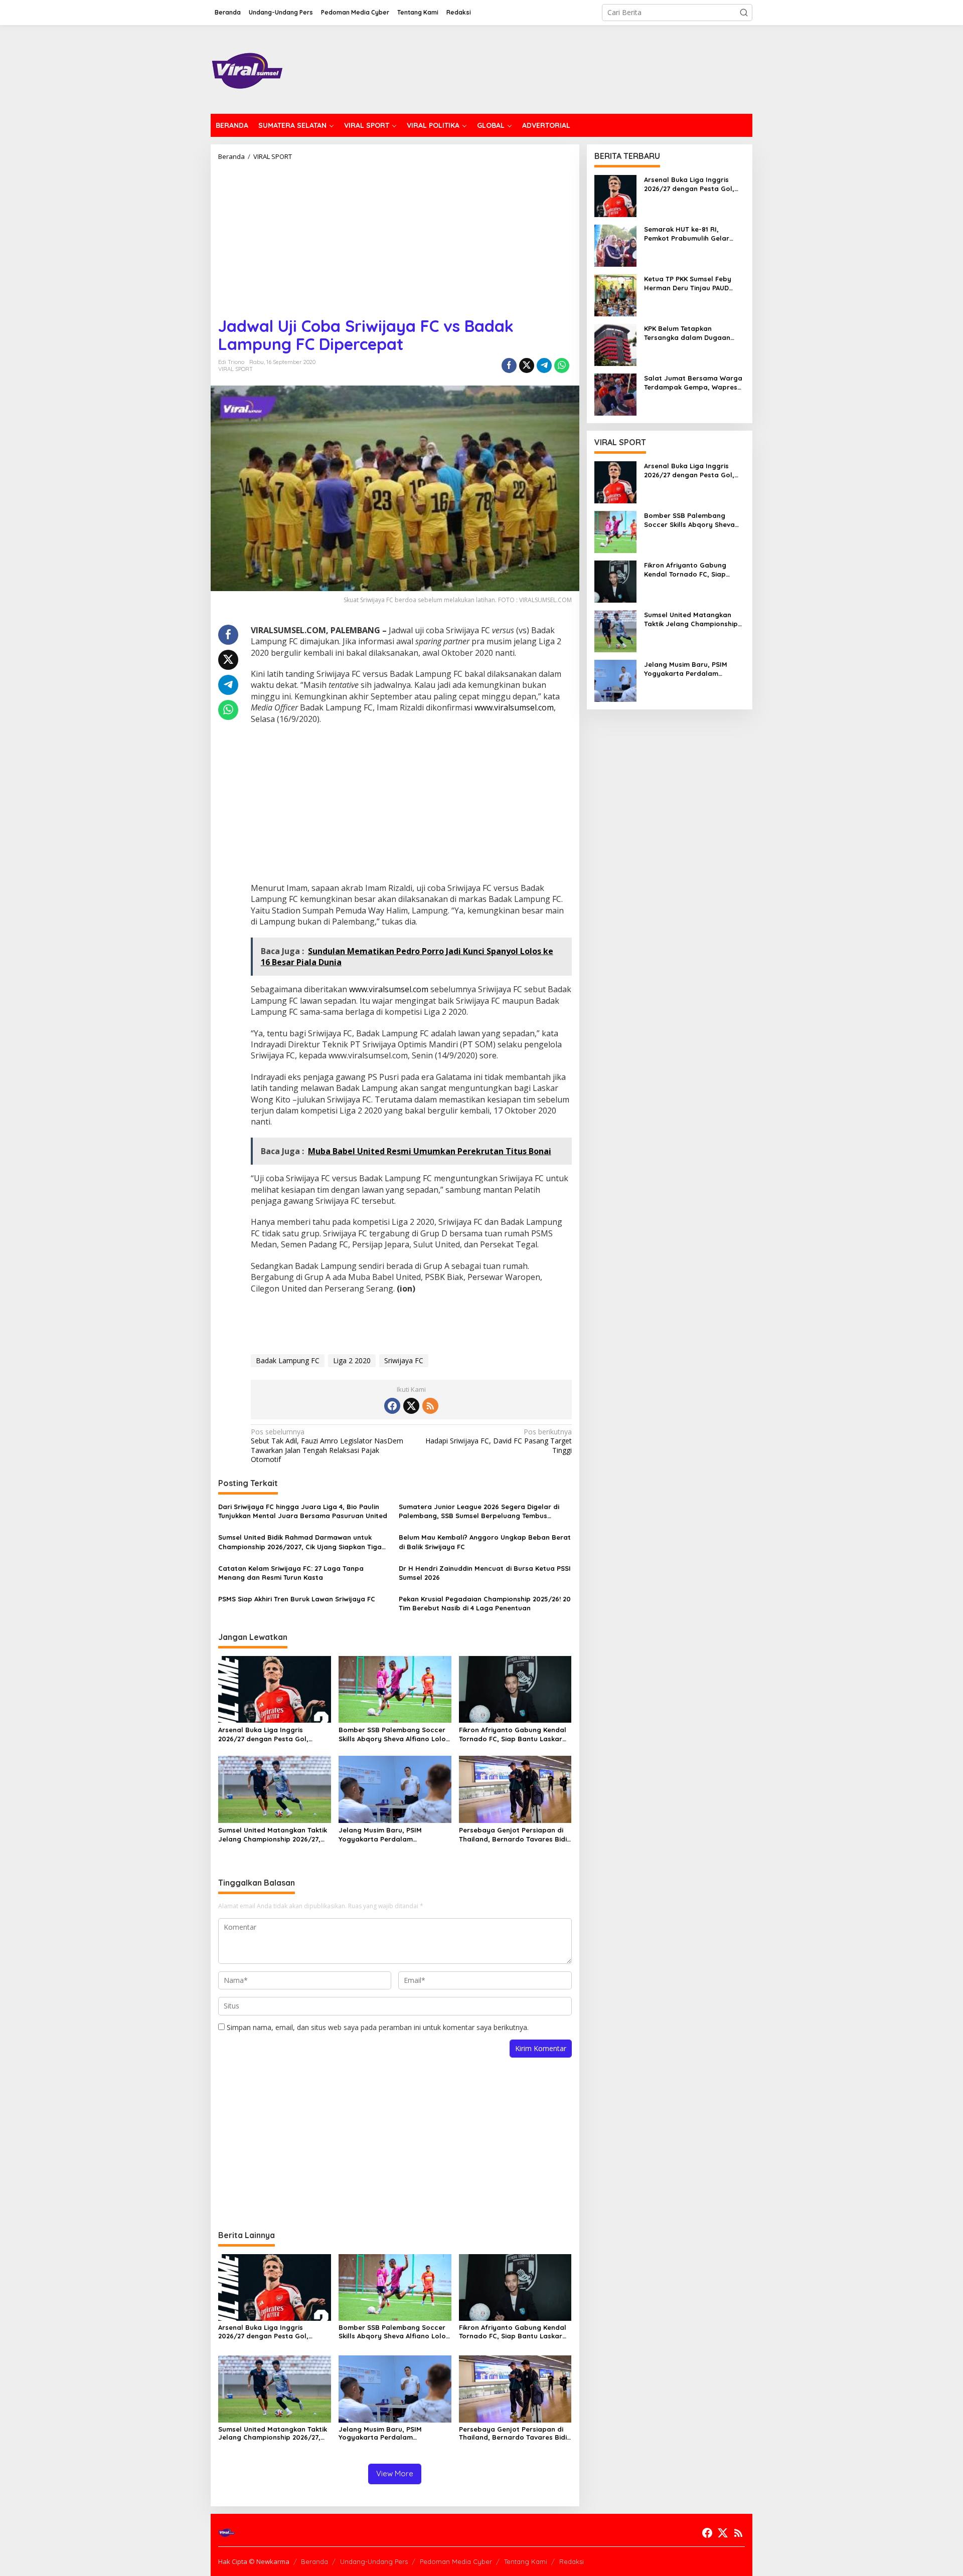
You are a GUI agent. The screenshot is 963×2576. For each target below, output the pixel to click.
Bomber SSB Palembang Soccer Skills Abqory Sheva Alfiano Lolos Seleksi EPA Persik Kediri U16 (394, 1734)
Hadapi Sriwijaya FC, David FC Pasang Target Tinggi (498, 1441)
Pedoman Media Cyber (456, 2561)
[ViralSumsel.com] (248, 68)
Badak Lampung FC (288, 1360)
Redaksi (572, 2561)
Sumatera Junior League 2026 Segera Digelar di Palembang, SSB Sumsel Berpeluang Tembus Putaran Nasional (479, 1511)
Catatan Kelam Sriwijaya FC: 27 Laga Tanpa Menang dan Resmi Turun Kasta (291, 1573)
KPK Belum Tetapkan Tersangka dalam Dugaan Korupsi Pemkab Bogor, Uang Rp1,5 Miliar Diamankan (693, 333)
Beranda (314, 2561)
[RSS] (430, 1406)
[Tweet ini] (527, 365)
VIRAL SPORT (235, 369)
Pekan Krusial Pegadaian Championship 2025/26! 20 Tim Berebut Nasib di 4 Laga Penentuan (485, 1603)
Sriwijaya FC (404, 1360)
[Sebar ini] (509, 365)
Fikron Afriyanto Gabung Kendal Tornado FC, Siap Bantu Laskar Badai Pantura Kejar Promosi (513, 1734)
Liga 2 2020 (352, 1360)
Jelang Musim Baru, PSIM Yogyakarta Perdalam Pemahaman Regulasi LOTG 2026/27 (384, 1835)
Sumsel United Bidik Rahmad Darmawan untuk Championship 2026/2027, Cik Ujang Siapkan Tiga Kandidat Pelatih (300, 1542)
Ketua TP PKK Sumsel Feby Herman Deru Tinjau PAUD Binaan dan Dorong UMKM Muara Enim (688, 284)
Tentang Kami (526, 2561)
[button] (744, 13)
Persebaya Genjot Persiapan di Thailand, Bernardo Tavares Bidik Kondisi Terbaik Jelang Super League (515, 1835)
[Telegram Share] (544, 365)
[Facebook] (392, 1406)
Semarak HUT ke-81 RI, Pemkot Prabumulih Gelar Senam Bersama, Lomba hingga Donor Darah (687, 234)
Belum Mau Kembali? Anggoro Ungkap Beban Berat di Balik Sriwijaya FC (485, 1542)
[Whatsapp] (562, 365)
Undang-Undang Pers (374, 2561)
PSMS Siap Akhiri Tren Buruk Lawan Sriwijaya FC (297, 1599)
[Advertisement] (395, 235)
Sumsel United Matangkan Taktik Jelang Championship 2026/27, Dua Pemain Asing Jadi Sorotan (273, 1835)
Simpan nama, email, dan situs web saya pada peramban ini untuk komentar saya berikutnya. (378, 2027)
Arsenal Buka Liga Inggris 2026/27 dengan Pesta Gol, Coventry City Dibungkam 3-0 (267, 1734)
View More (395, 2473)
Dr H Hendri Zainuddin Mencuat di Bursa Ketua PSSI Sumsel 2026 (485, 1573)
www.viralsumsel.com (514, 707)
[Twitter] (411, 1406)
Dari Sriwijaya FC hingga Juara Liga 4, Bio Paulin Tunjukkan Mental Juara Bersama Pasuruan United (303, 1511)
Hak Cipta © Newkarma (254, 2561)
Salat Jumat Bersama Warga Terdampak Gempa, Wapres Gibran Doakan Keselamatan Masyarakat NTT (693, 383)
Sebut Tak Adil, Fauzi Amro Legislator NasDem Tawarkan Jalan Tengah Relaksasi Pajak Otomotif (327, 1446)
